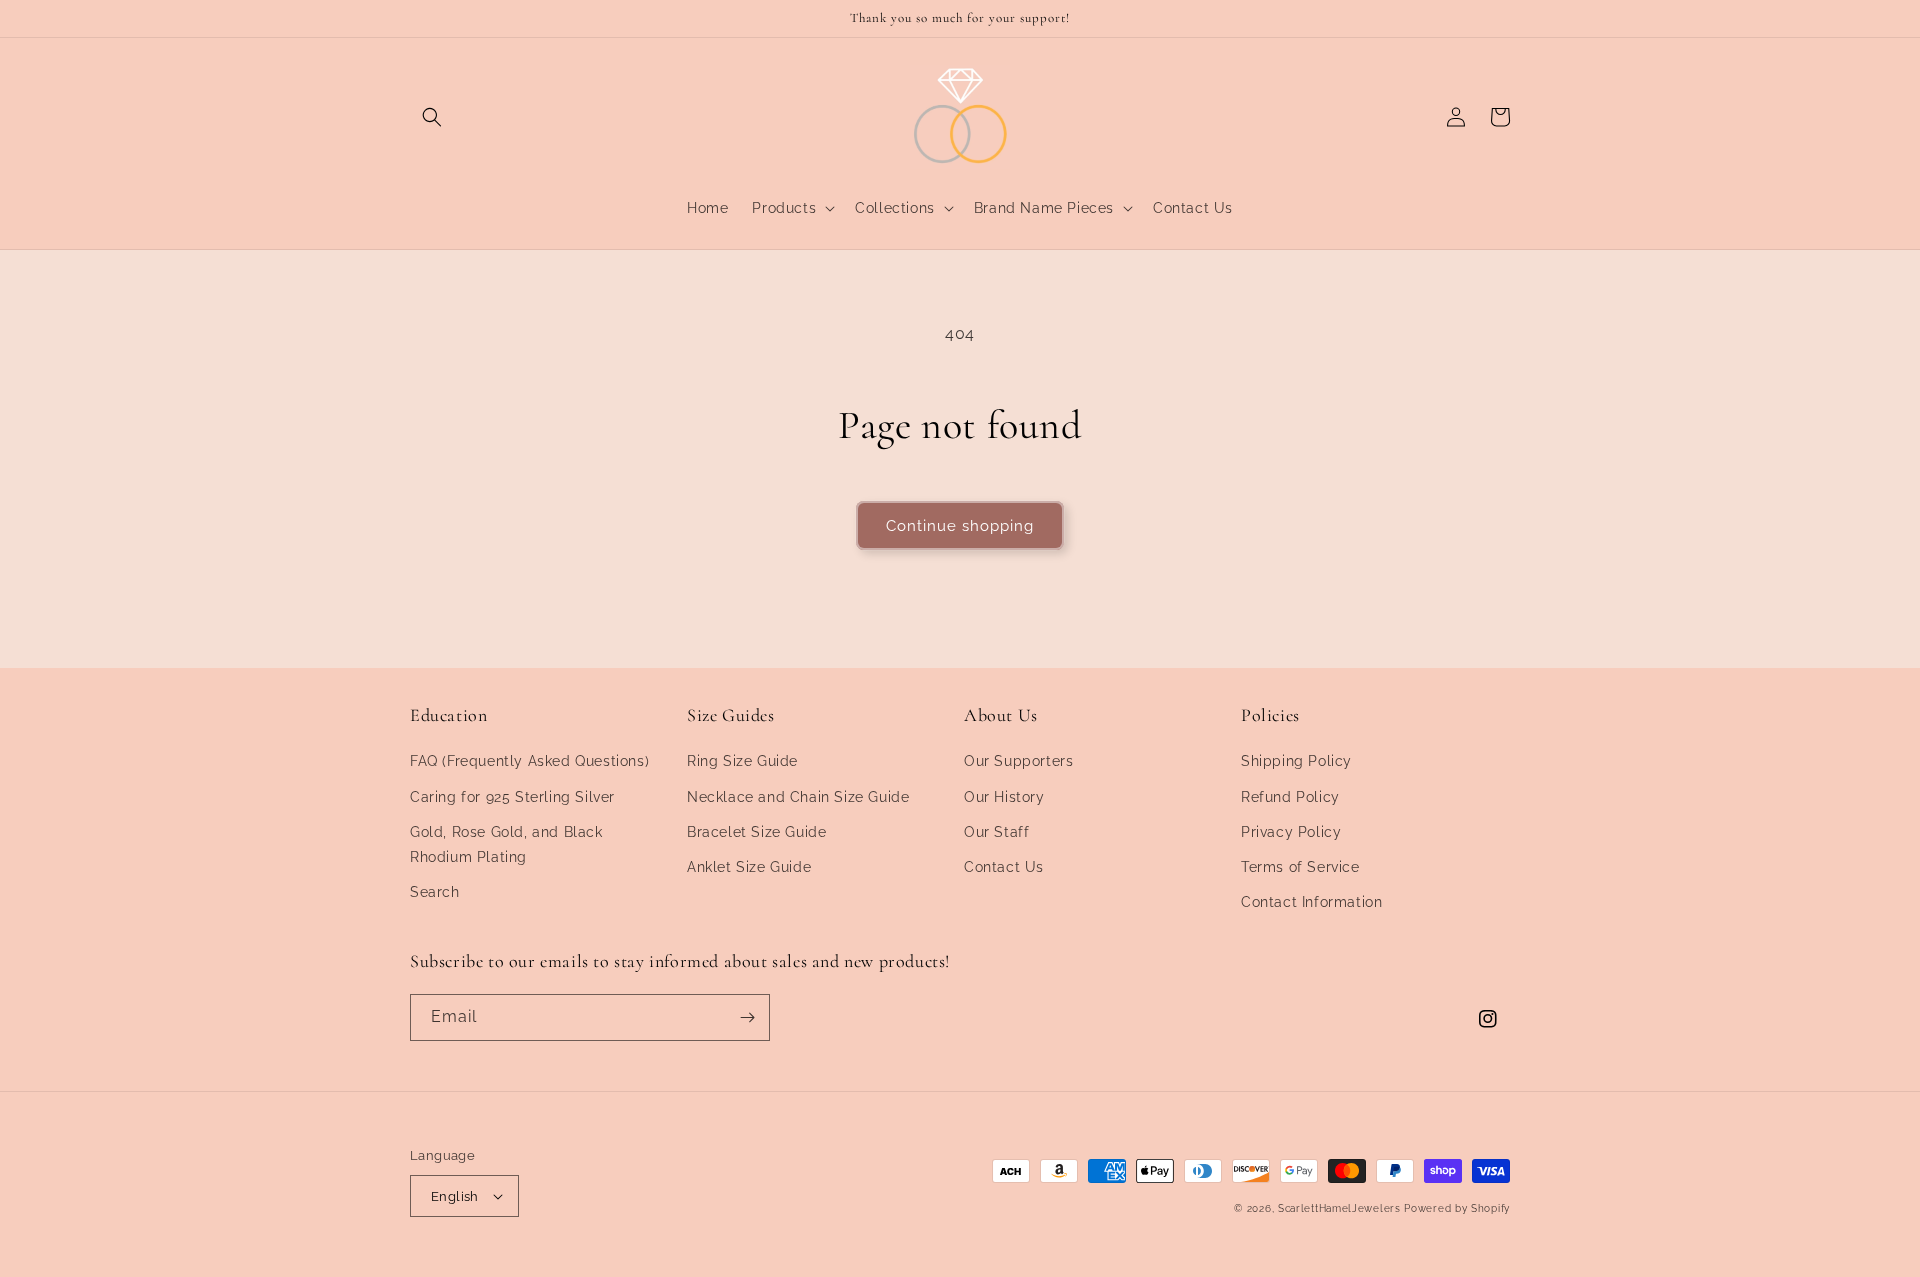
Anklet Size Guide (749, 867)
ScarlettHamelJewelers (1339, 1208)
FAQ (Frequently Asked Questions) (529, 761)
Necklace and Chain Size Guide (798, 797)
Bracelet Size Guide (756, 832)
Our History (1004, 797)
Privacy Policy (1291, 832)
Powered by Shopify (1457, 1208)
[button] (432, 117)
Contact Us (1004, 867)
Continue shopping (960, 526)
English (455, 1196)
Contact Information (1311, 902)
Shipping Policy (1296, 761)
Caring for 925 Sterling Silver (512, 797)
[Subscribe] (747, 1017)
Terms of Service (1300, 867)
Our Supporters (1018, 761)
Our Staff (996, 832)
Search (435, 892)
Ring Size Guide (742, 761)
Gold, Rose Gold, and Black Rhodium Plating (506, 844)
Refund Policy (1290, 797)
